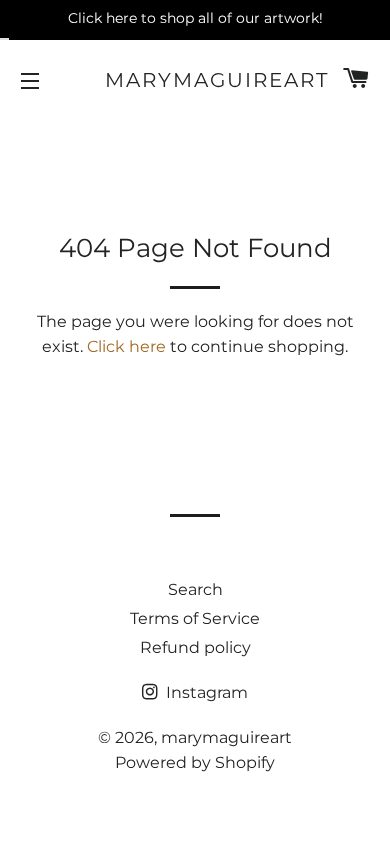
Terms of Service (195, 618)
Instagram (205, 692)
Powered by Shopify (195, 762)
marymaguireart (195, 80)
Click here (126, 346)
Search (195, 589)
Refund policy (195, 647)
